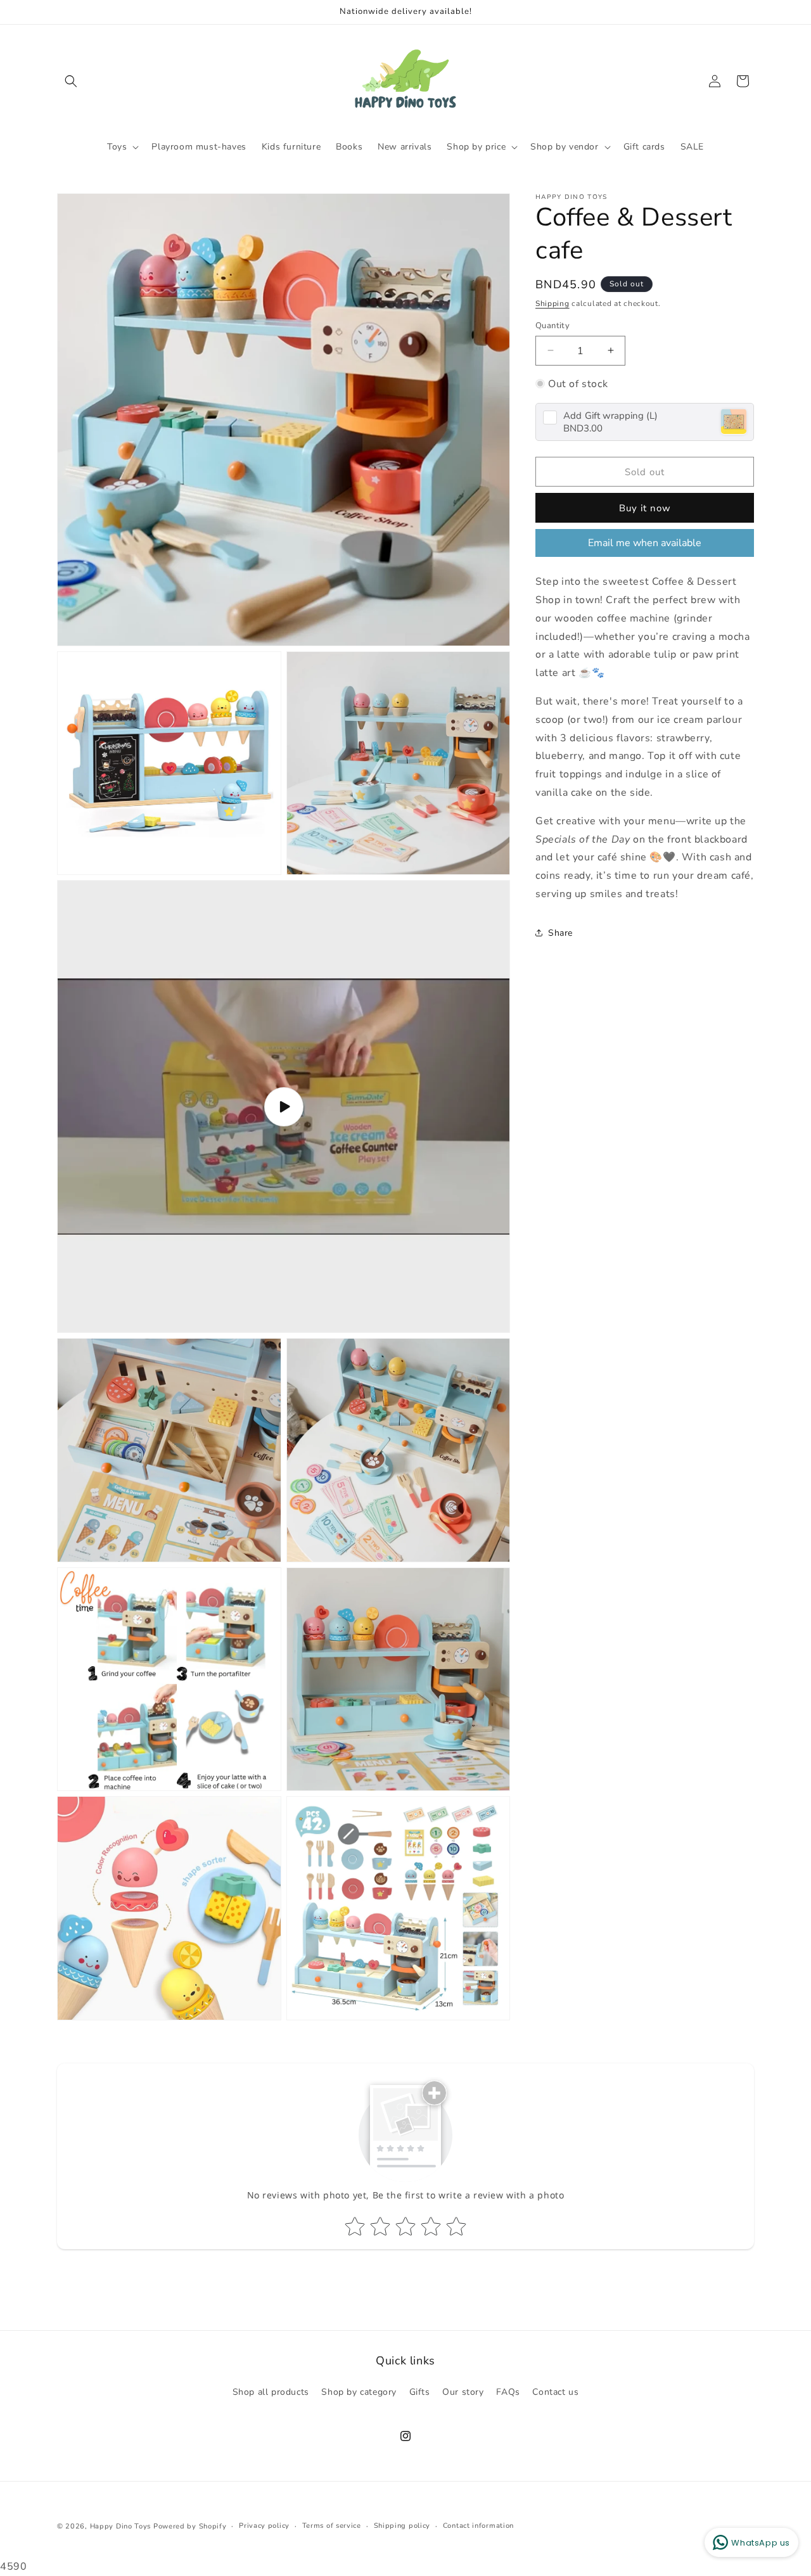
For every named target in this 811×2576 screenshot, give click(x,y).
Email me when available (645, 542)
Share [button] (560, 932)
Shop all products (271, 2392)
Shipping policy (402, 2525)
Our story (463, 2392)
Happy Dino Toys (121, 2526)
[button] (71, 81)
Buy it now (645, 507)
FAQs (508, 2392)
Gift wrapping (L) (610, 415)
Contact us (555, 2392)
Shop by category (359, 2392)
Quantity (552, 325)
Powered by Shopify (190, 2526)
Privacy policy (264, 2525)
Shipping (552, 303)
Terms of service (332, 2525)
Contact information (478, 2525)
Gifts (420, 2392)
